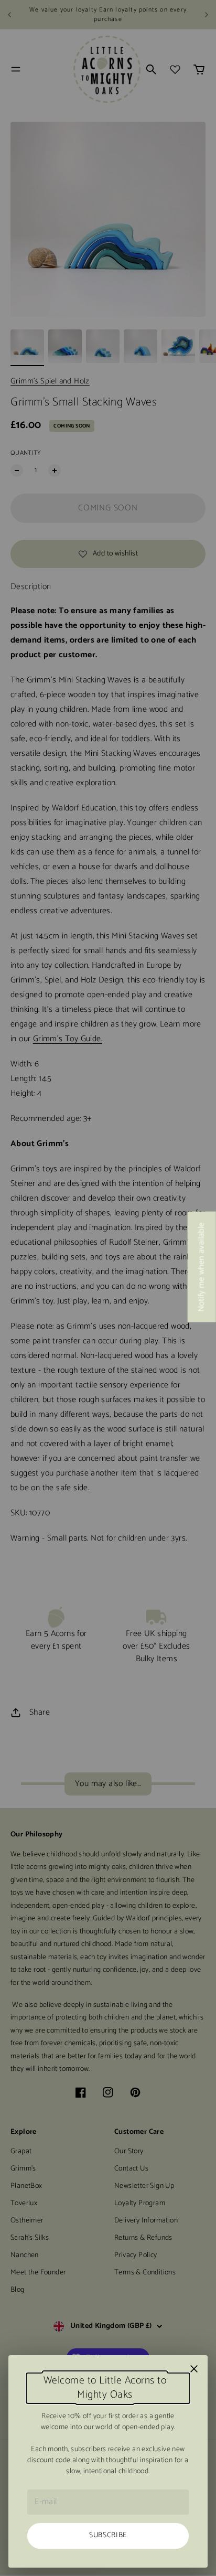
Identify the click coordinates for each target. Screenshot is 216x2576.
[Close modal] (194, 2369)
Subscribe (108, 2535)
